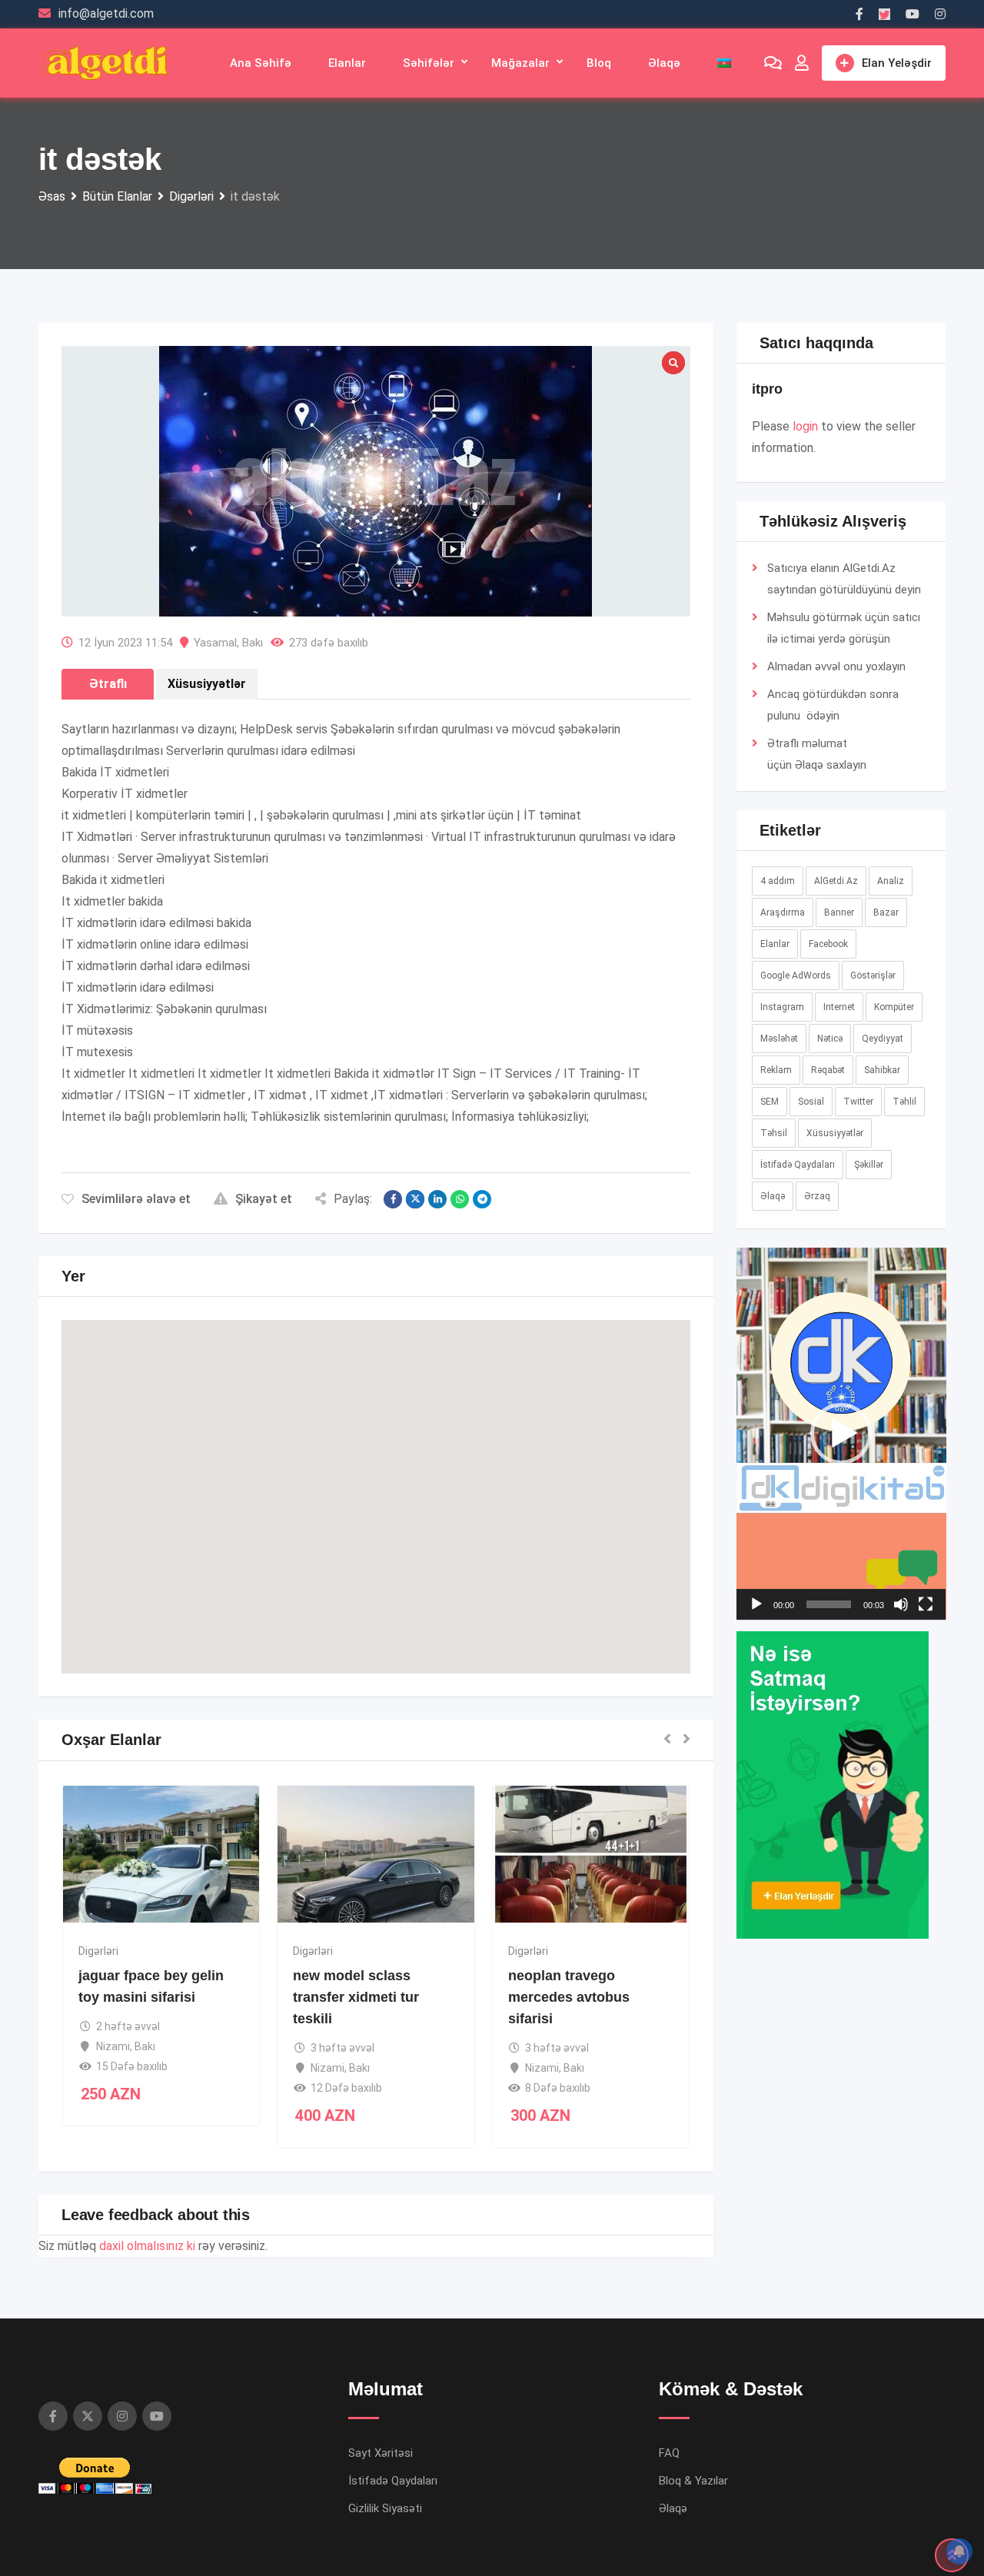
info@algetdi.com (106, 13)
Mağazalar (520, 63)
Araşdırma (783, 912)
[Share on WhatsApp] (460, 1199)
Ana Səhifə (261, 63)
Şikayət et (264, 1199)
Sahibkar (882, 1070)
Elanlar (347, 63)
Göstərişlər (873, 976)
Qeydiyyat (883, 1039)
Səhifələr (429, 63)
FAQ (669, 2453)
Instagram (782, 1007)
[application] (841, 1434)
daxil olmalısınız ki (147, 2246)
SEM (770, 1102)
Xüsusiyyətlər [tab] (207, 684)
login (805, 426)
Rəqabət (828, 1070)
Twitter (858, 1102)
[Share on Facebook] (393, 1199)
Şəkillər (869, 1165)
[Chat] (773, 63)
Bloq (599, 63)
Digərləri (98, 1951)
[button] (376, 1482)
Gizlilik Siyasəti (385, 2508)
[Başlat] (756, 1604)
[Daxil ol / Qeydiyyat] (802, 63)
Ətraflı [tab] (108, 684)
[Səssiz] (901, 1604)
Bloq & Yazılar (693, 2481)
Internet (839, 1007)
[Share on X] (415, 1199)
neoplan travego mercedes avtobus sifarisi (569, 1997)
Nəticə (830, 1039)
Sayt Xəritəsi (381, 2453)
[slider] (829, 1604)
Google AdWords (796, 976)
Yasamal (215, 643)
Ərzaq (817, 1196)
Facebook (828, 944)
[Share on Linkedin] (437, 1199)
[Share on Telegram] (482, 1199)
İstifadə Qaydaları (798, 1165)
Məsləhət (779, 1039)
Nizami (113, 2046)
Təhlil (904, 1102)
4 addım (778, 881)
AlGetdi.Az (836, 881)
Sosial (811, 1102)
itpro (767, 389)
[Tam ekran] (926, 1604)
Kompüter (894, 1007)
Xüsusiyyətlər (835, 1133)
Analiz (891, 881)
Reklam (776, 1070)
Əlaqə (664, 63)
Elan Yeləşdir (897, 63)
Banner (839, 912)
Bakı (253, 643)
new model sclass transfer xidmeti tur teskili (356, 1997)
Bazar (886, 912)
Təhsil (774, 1133)
